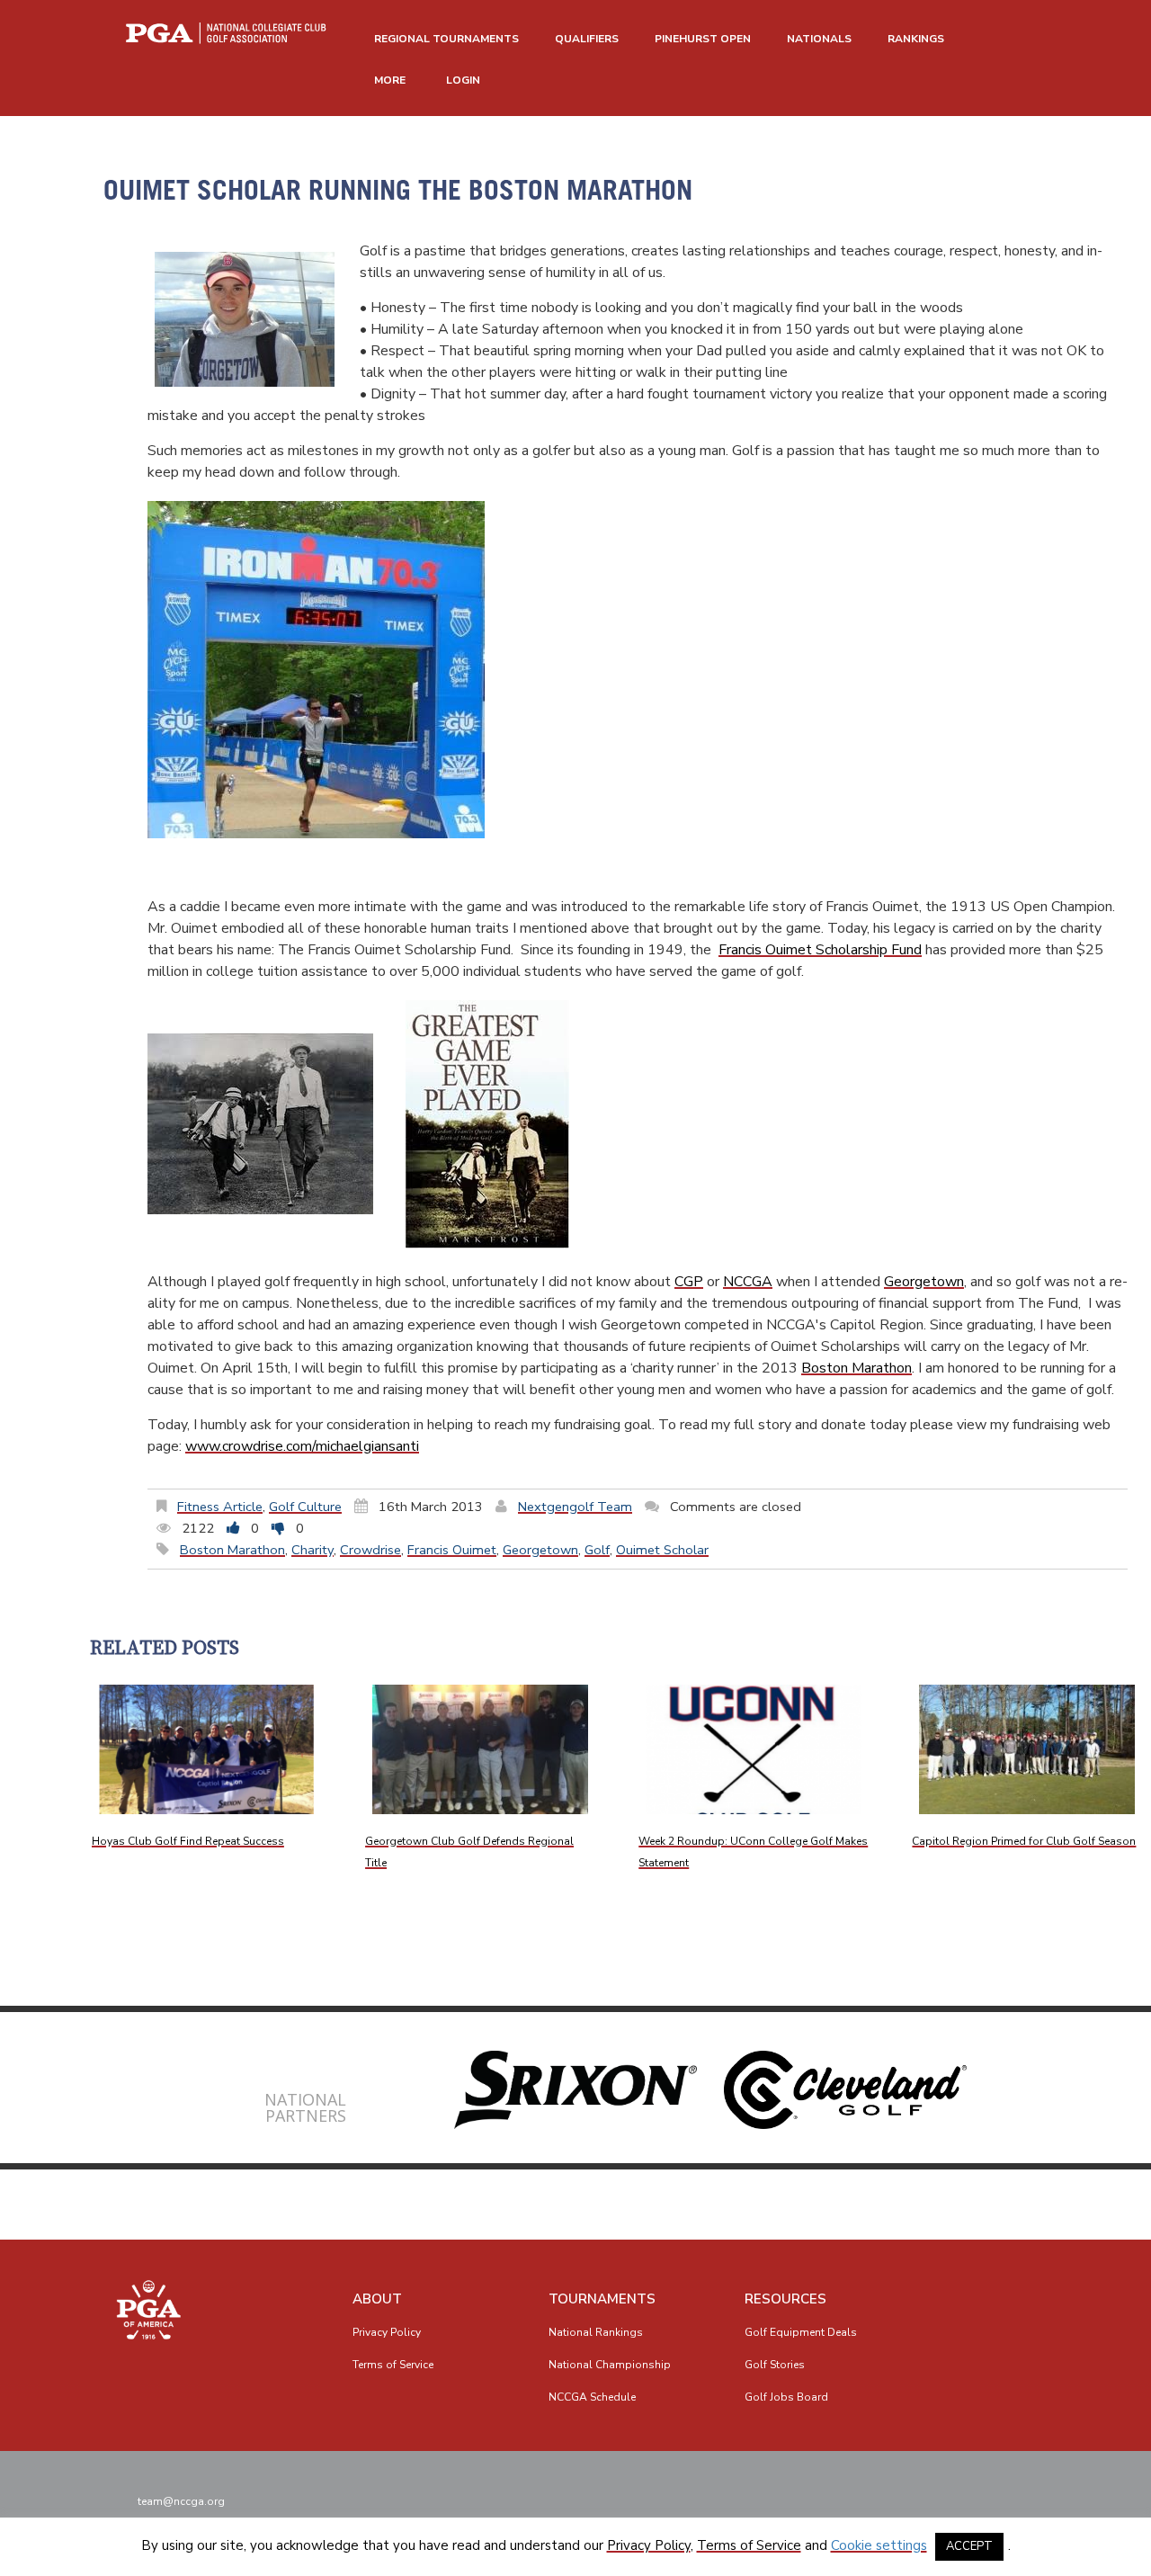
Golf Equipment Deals (801, 2332)
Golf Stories (775, 2365)
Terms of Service (393, 2365)
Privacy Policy (387, 2332)
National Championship (610, 2365)
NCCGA (748, 1282)
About (377, 2299)
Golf (597, 1550)
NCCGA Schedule (592, 2397)
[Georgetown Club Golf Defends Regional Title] (480, 1749)
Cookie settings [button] (879, 2545)
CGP (689, 1282)
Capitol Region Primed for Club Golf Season (1024, 1841)
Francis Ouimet (452, 1550)
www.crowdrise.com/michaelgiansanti (302, 1446)
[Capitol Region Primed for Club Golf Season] (1027, 1749)
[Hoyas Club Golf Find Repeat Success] (207, 1749)
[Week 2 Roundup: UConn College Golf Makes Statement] (754, 1749)
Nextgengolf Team (575, 1507)
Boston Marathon (857, 1368)
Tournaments (602, 2299)
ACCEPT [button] (969, 2546)
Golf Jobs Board (786, 2397)
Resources (785, 2299)
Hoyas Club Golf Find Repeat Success (188, 1841)
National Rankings (596, 2332)
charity (312, 1550)
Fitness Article (220, 1507)
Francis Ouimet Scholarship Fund (820, 950)
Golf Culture (305, 1507)
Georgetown (924, 1282)
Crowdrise (370, 1550)
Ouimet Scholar (662, 1550)
